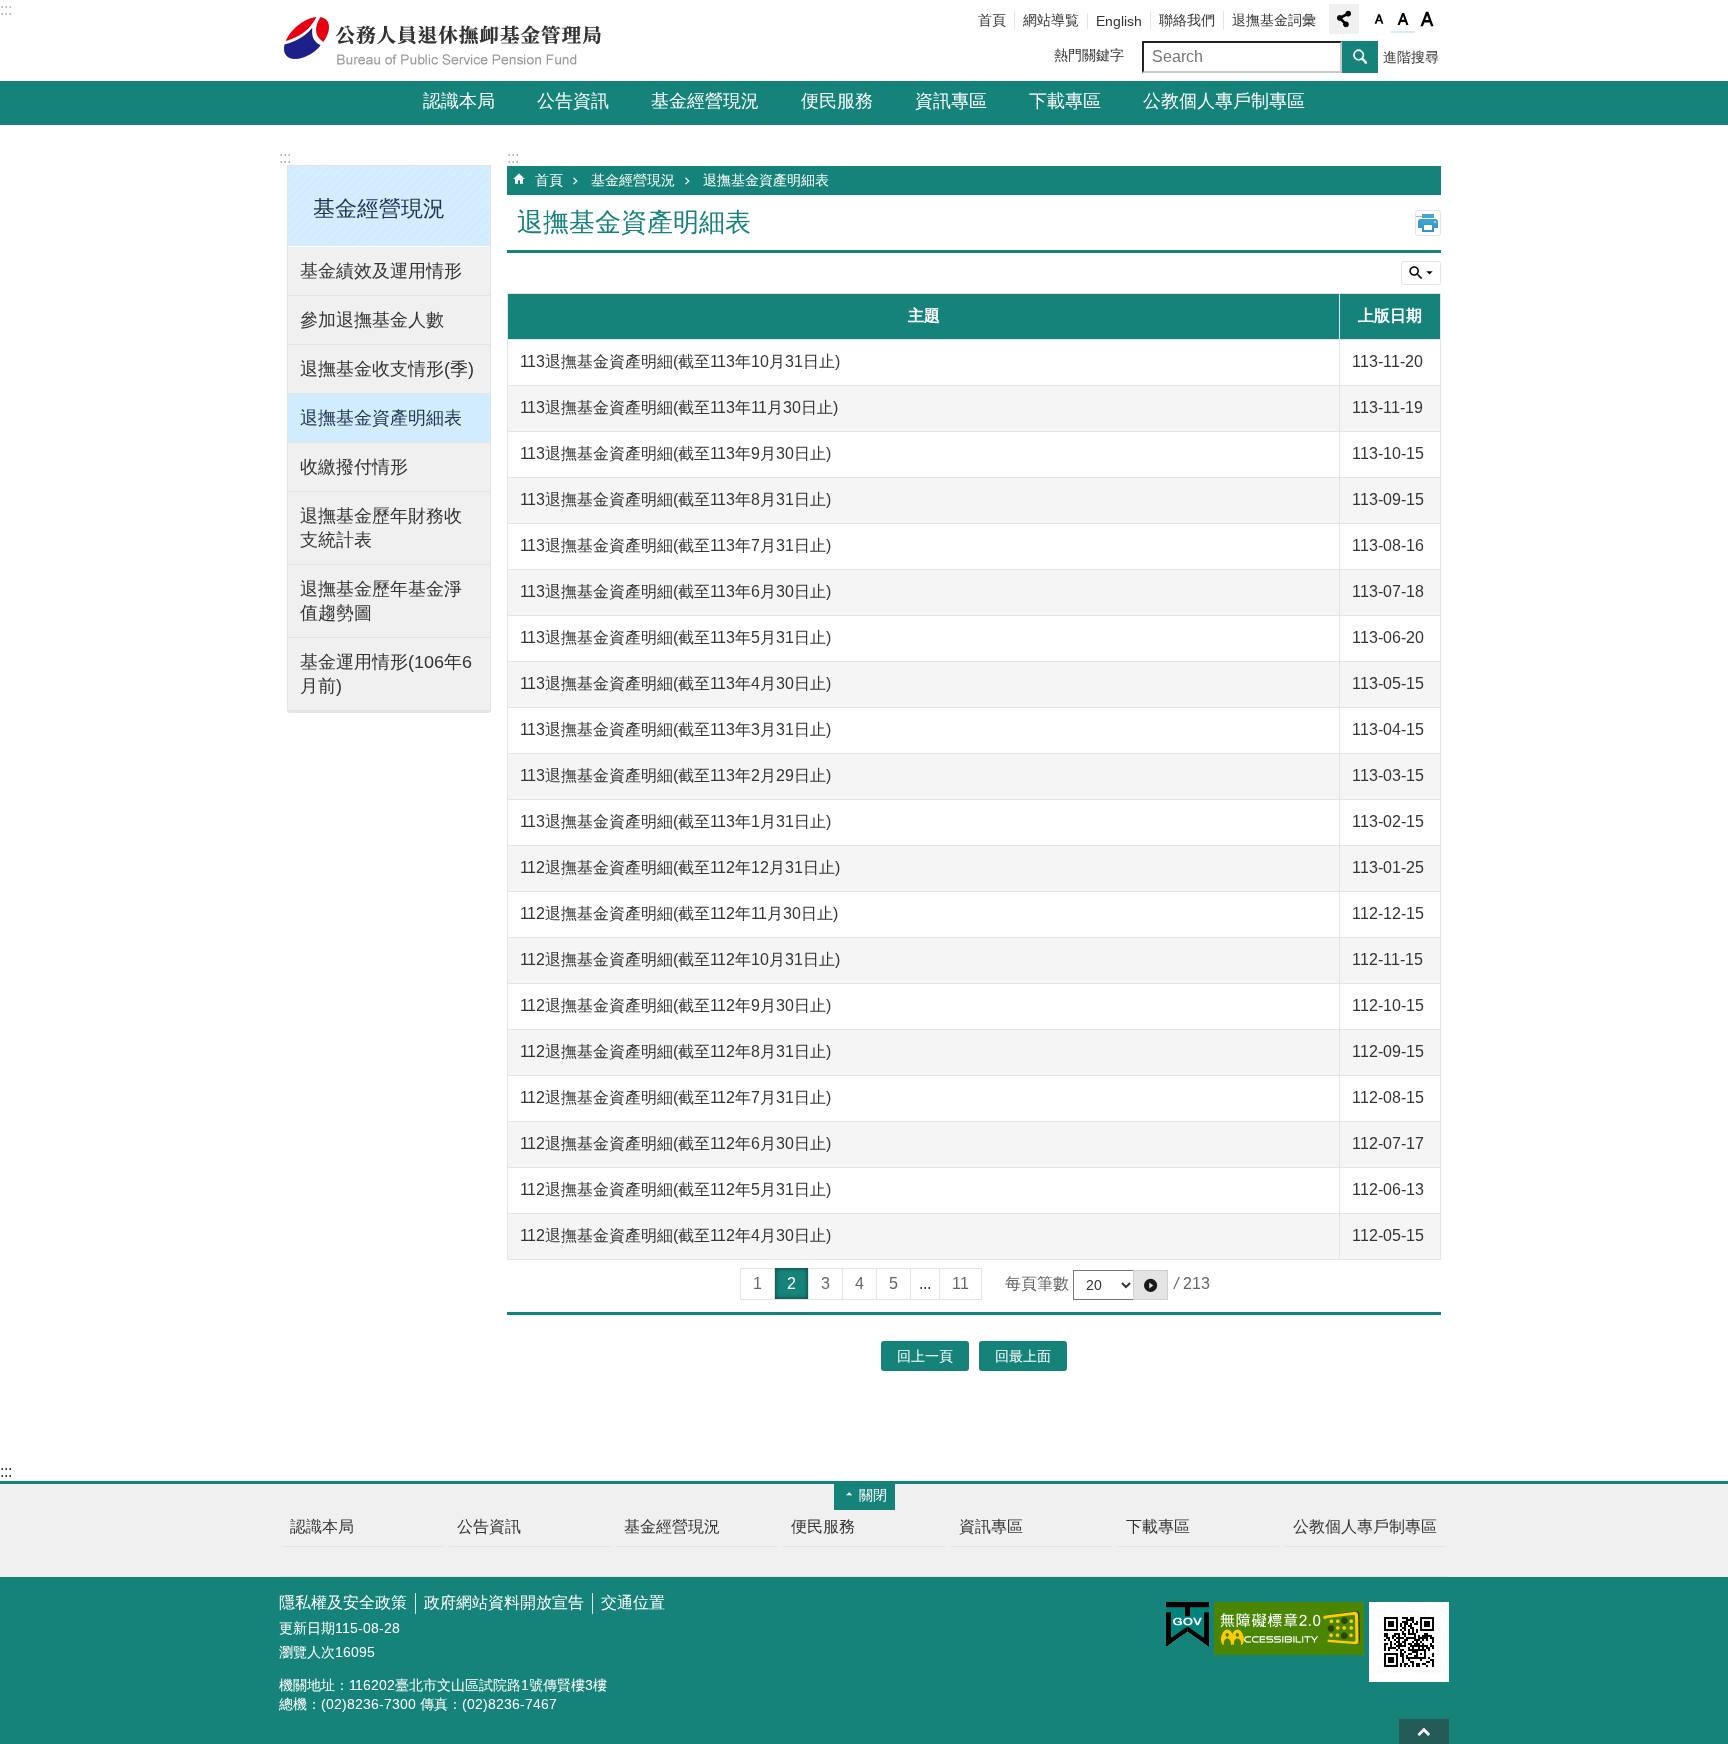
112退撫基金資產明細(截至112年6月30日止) (675, 1143)
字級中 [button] (1403, 20)
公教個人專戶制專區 (1224, 101)
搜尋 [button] (1360, 57)
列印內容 (1428, 223)
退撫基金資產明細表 (381, 418)
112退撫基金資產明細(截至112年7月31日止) (675, 1097)
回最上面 (1424, 1731)
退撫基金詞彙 (1274, 20)
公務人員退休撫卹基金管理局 (454, 41)
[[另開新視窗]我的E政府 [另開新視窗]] (1187, 1625)
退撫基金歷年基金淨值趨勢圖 (381, 601)
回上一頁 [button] (925, 1356)
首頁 (992, 20)
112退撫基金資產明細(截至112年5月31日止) (675, 1189)
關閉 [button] (873, 1495)
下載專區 (1065, 101)
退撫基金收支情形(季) (387, 369)
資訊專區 (951, 101)
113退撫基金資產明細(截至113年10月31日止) (680, 361)
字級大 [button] (1427, 20)
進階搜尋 (1411, 57)
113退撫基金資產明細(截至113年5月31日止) (675, 637)
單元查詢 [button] (1421, 273)
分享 (1344, 19)
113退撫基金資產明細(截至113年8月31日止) (675, 499)
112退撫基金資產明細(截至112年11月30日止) (679, 913)
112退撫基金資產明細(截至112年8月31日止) (675, 1051)
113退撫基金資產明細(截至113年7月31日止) (675, 545)
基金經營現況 (705, 101)
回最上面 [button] (1023, 1356)
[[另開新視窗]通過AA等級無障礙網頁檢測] (1289, 1628)
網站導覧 (1051, 20)
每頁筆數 (1037, 1283)
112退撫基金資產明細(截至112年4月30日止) (675, 1235)
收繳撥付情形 (354, 467)
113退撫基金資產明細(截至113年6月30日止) (675, 591)
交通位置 (633, 1602)
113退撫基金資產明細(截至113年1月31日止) (675, 821)
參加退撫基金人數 (372, 320)
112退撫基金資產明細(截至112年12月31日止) (680, 867)
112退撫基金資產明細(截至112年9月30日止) (675, 1005)
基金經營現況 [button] (379, 208)
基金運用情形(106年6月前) (386, 674)
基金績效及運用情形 (381, 271)
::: (6, 9)
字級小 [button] (1379, 20)
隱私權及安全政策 (343, 1602)
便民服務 (837, 101)
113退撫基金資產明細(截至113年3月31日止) (675, 729)
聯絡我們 (1187, 20)
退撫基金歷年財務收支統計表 (381, 528)
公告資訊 (573, 101)
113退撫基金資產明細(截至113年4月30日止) (675, 683)
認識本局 (459, 101)
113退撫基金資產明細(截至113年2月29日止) (675, 775)
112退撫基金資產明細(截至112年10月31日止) (680, 959)
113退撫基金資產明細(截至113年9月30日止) (675, 453)
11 (960, 1283)
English (1119, 21)
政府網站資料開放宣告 (504, 1602)
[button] (1150, 1285)
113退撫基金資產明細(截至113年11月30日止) (679, 407)
